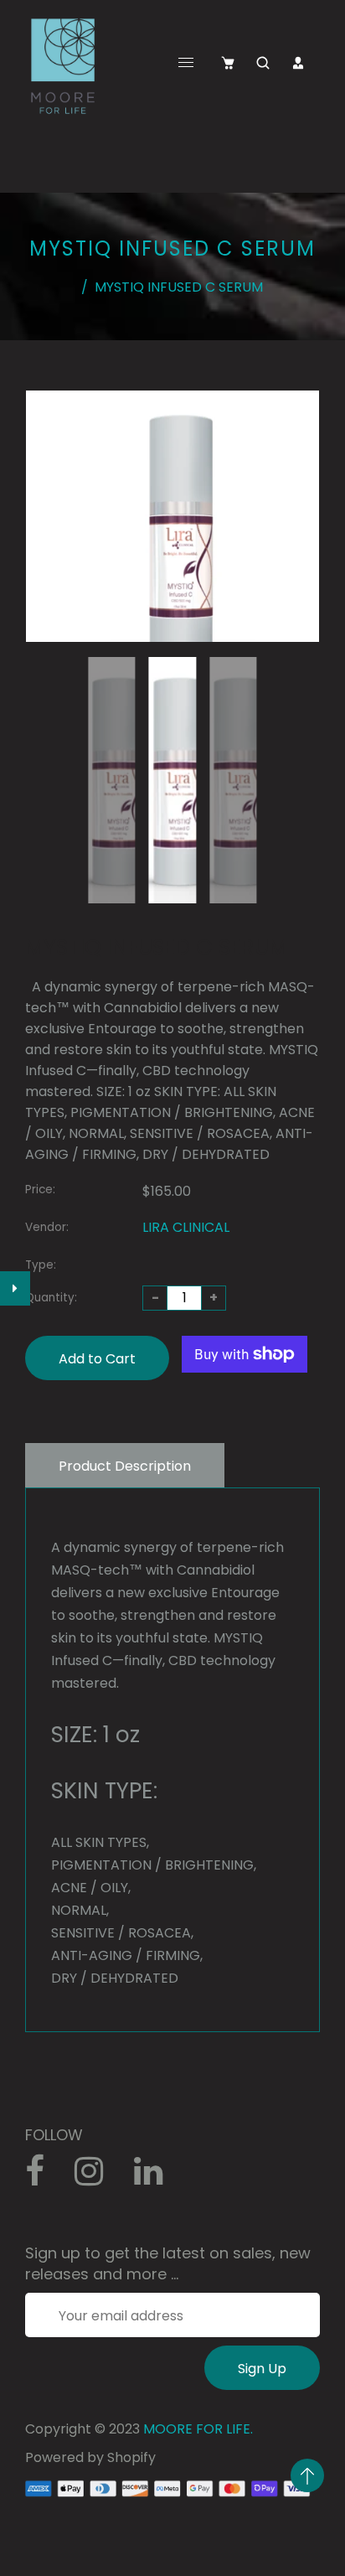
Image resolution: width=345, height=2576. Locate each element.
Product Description (125, 1466)
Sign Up (262, 2369)
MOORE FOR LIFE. (198, 2429)
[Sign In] (298, 63)
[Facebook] (44, 2178)
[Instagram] (98, 2178)
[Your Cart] (228, 63)
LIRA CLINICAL (186, 1227)
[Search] (263, 63)
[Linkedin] (157, 2178)
